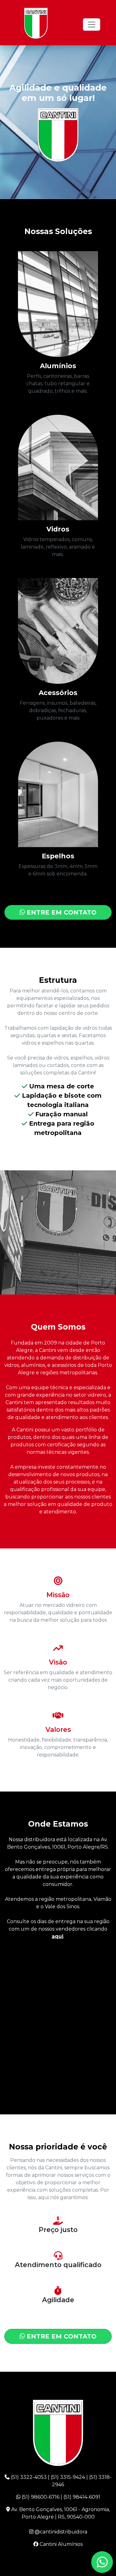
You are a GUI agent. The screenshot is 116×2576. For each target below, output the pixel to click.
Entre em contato (61, 912)
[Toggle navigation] (92, 25)
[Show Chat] (102, 2562)
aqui (58, 1936)
